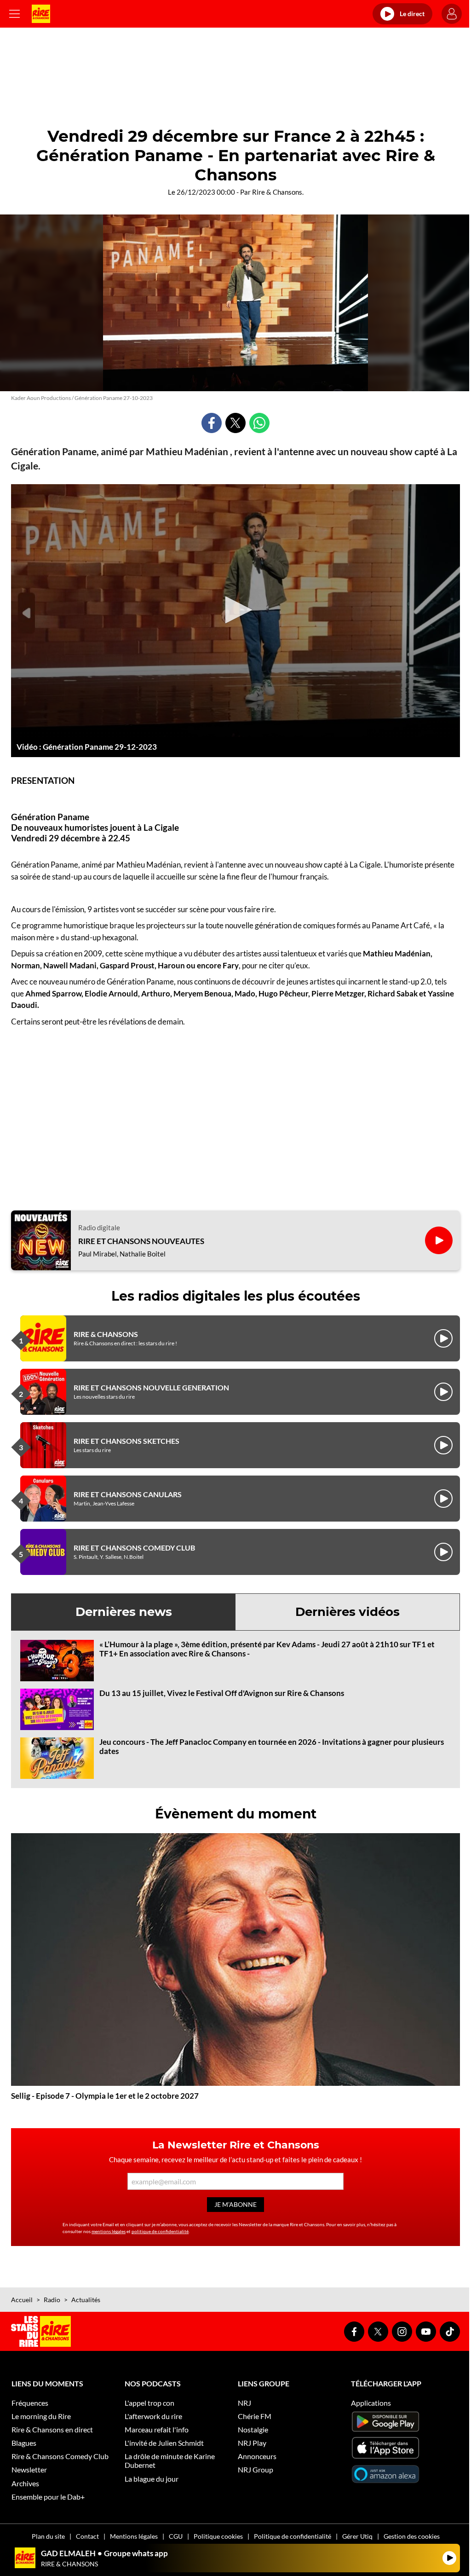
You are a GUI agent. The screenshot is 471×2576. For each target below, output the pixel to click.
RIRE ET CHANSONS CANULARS (128, 1494)
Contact (87, 2536)
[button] (235, 610)
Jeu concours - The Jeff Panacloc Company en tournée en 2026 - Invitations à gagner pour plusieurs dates (272, 1746)
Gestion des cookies (412, 2536)
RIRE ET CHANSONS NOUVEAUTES (141, 1241)
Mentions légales (134, 2536)
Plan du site (48, 2536)
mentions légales (109, 2231)
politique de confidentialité (160, 2231)
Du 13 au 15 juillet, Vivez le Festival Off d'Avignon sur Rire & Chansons (222, 1693)
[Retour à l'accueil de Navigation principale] (41, 14)
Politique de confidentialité (293, 2536)
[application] (235, 611)
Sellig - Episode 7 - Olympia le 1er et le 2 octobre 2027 (105, 2096)
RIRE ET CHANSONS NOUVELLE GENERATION (151, 1387)
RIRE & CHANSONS (106, 1334)
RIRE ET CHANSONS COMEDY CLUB (134, 1548)
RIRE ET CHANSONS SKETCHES (126, 1441)
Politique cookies (218, 2536)
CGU (176, 2536)
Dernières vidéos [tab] (348, 1612)
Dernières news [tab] (124, 1612)
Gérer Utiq (357, 2536)
